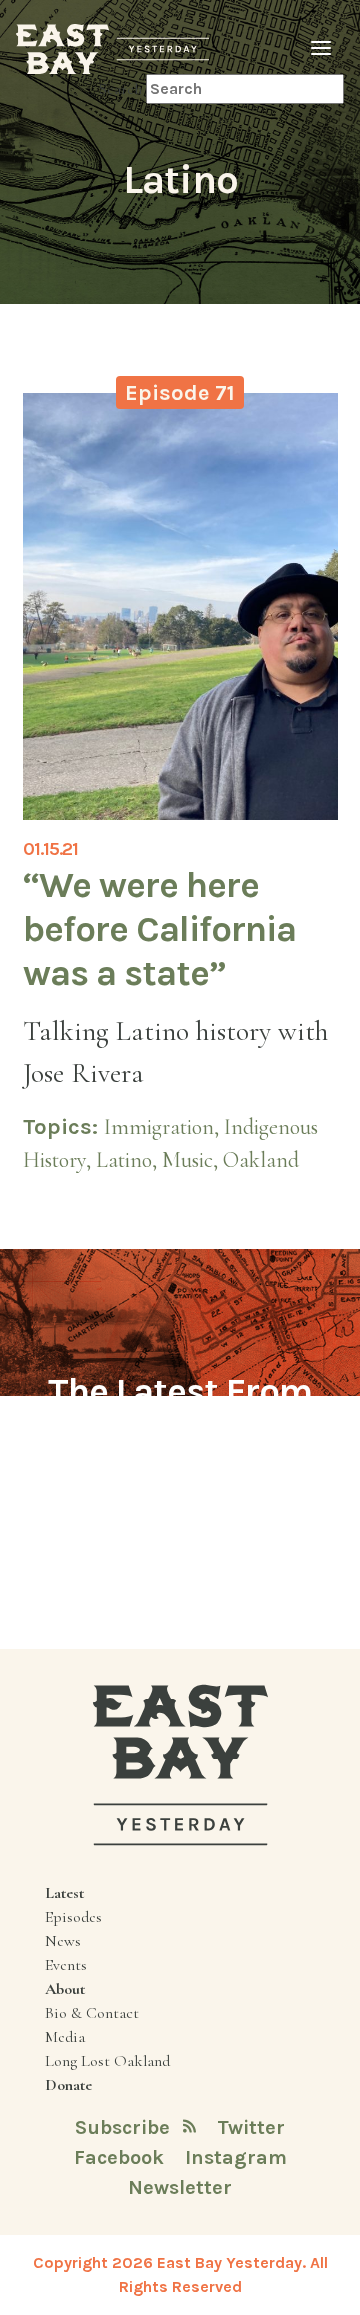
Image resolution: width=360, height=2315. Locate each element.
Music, (192, 1160)
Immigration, (164, 1127)
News (63, 1941)
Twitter (251, 2127)
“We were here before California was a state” (159, 928)
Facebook (121, 2157)
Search (120, 89)
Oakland (261, 1160)
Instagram (236, 2157)
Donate (68, 2085)
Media (65, 2037)
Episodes (73, 1917)
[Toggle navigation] (321, 49)
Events (66, 1965)
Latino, (129, 1160)
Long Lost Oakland (107, 2061)
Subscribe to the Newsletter (180, 1504)
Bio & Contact (92, 2013)
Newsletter (180, 2187)
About (65, 1989)
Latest (64, 1893)
